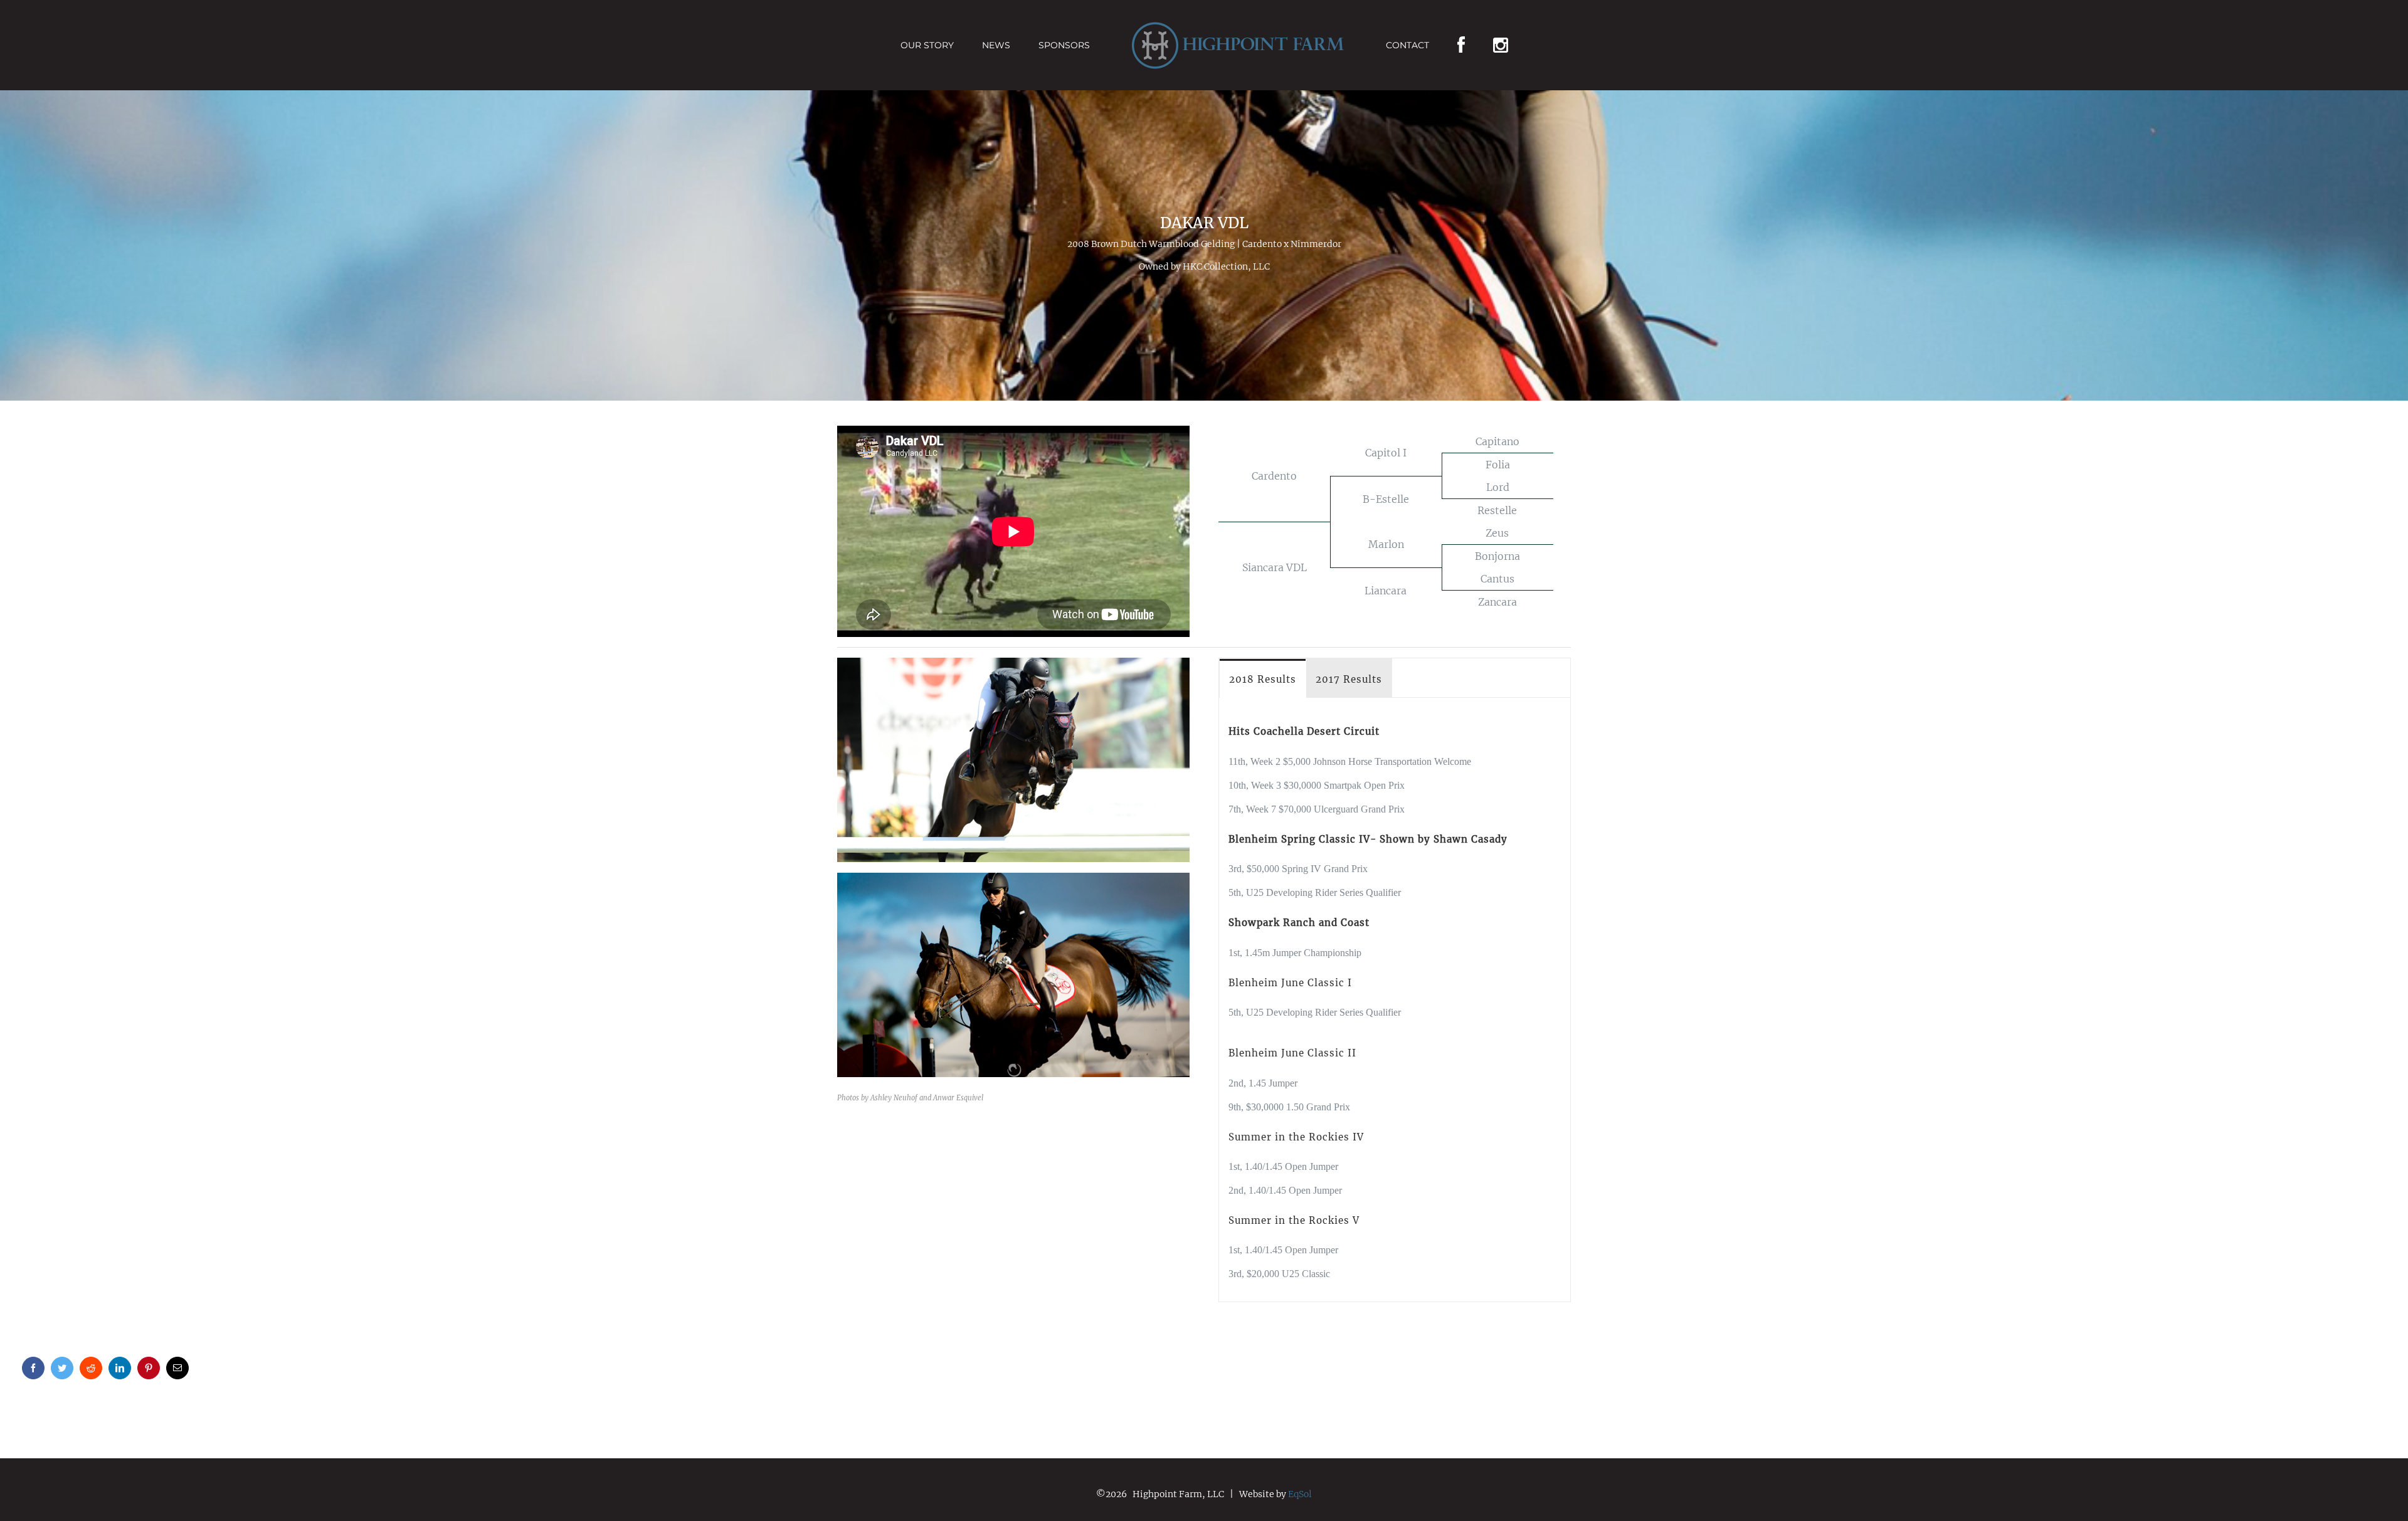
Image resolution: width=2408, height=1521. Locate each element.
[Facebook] (1442, 45)
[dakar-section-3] (1013, 663)
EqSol (1300, 1494)
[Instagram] (1479, 45)
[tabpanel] (1395, 1000)
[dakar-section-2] (1013, 878)
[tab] (1263, 679)
